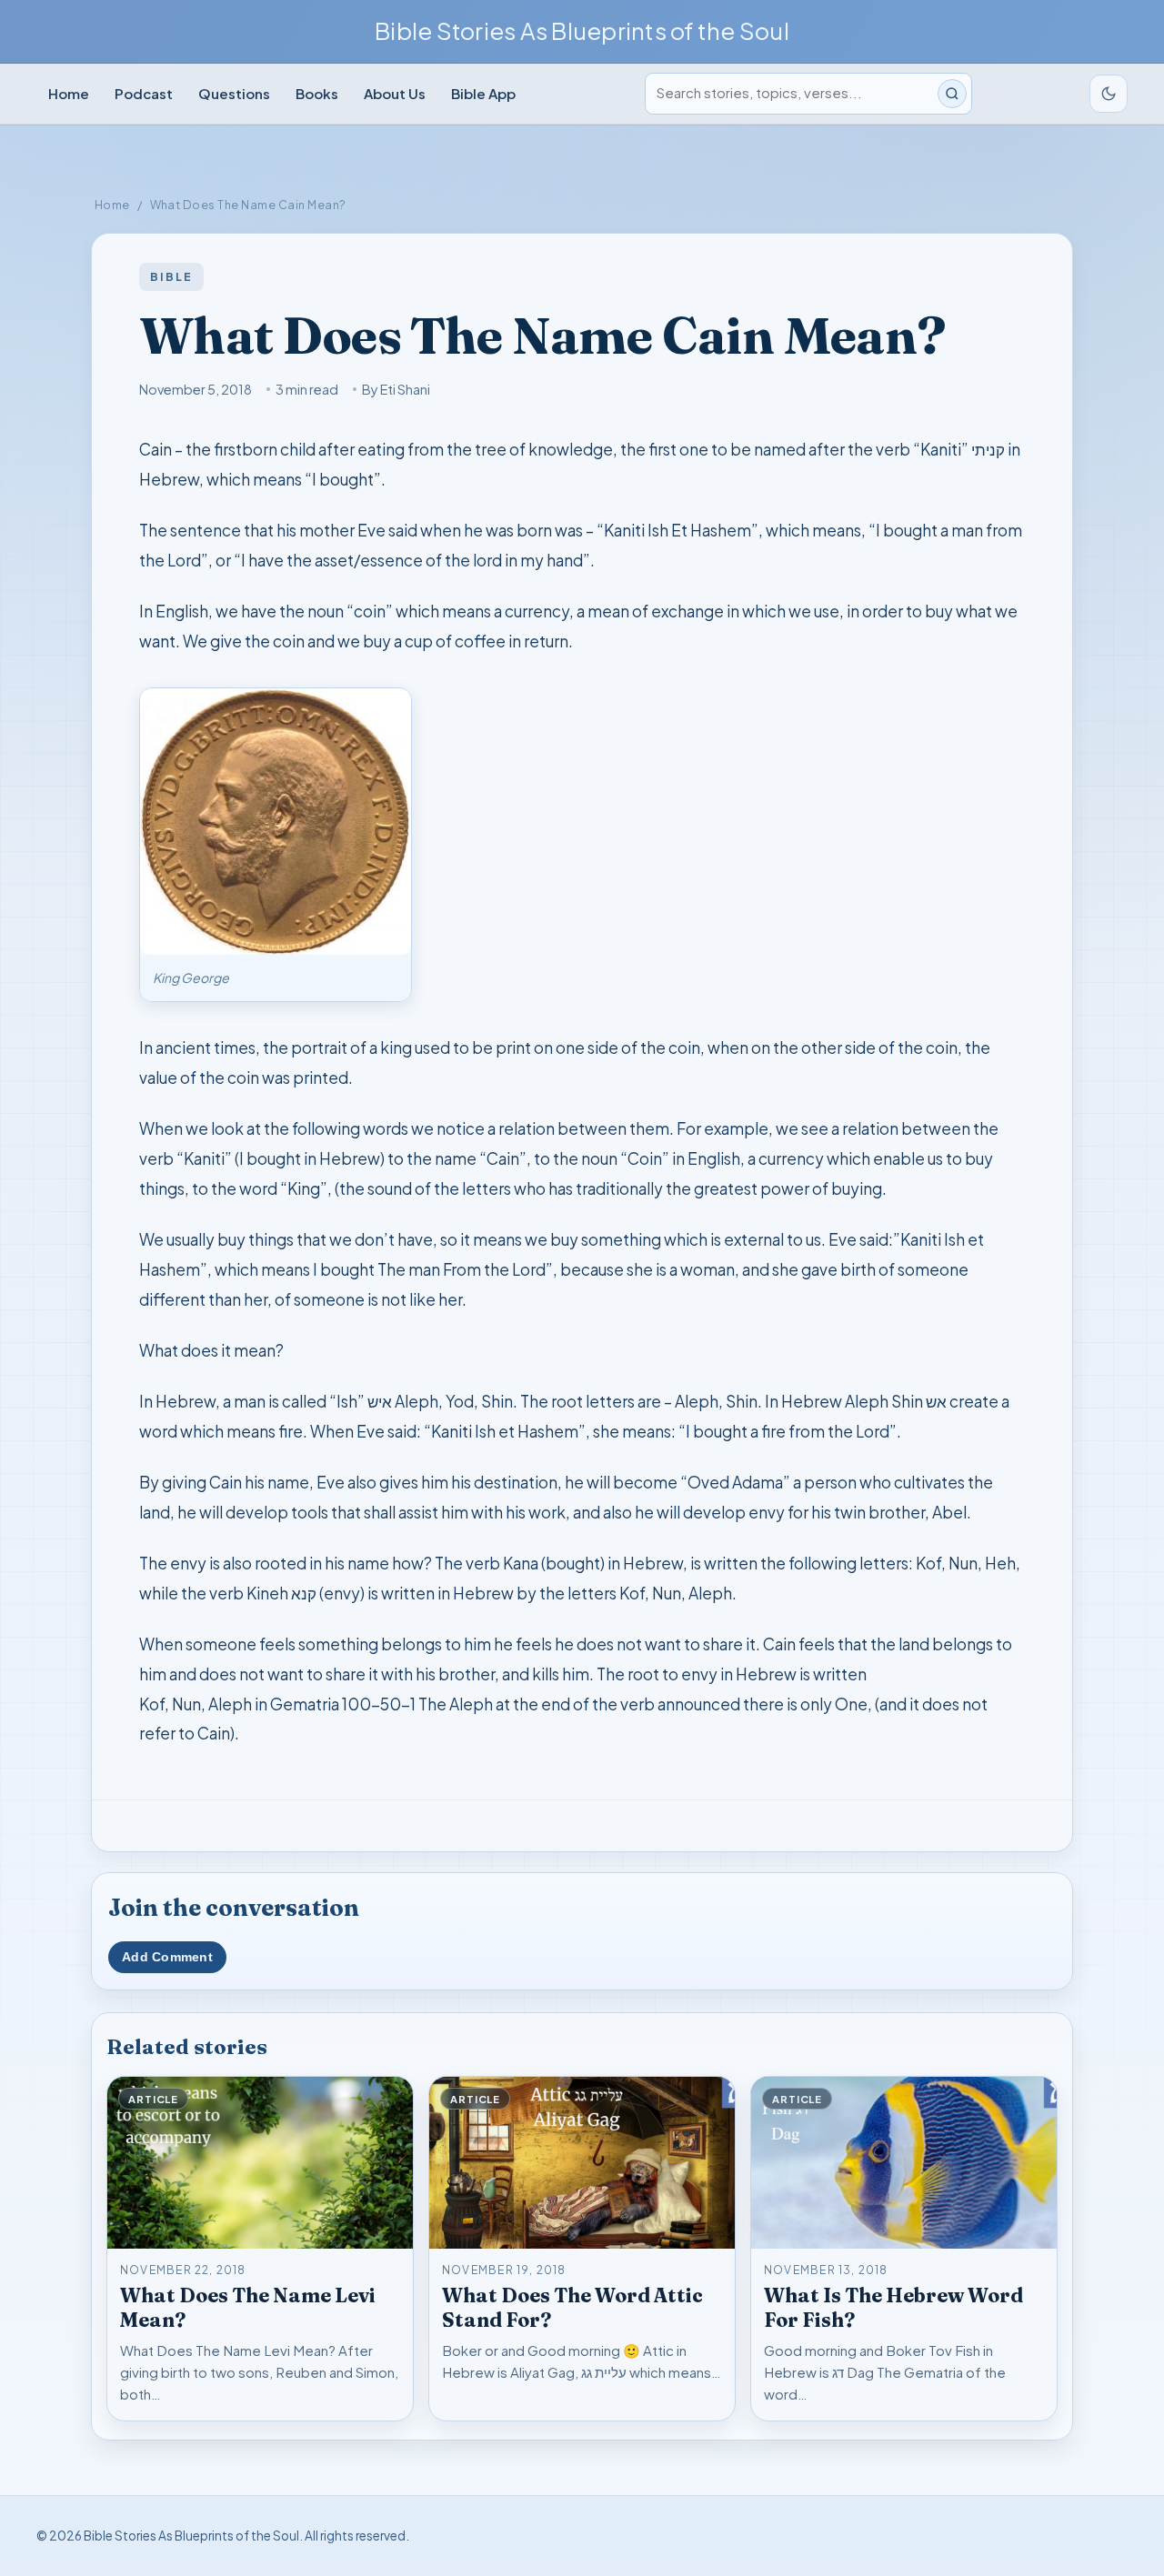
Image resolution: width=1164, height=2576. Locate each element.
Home (69, 93)
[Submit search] (952, 94)
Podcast (144, 93)
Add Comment (167, 1957)
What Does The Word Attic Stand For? (572, 2308)
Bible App (483, 93)
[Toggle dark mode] (1109, 94)
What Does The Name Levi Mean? (248, 2308)
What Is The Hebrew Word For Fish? (893, 2308)
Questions (234, 93)
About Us (395, 93)
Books (317, 93)
